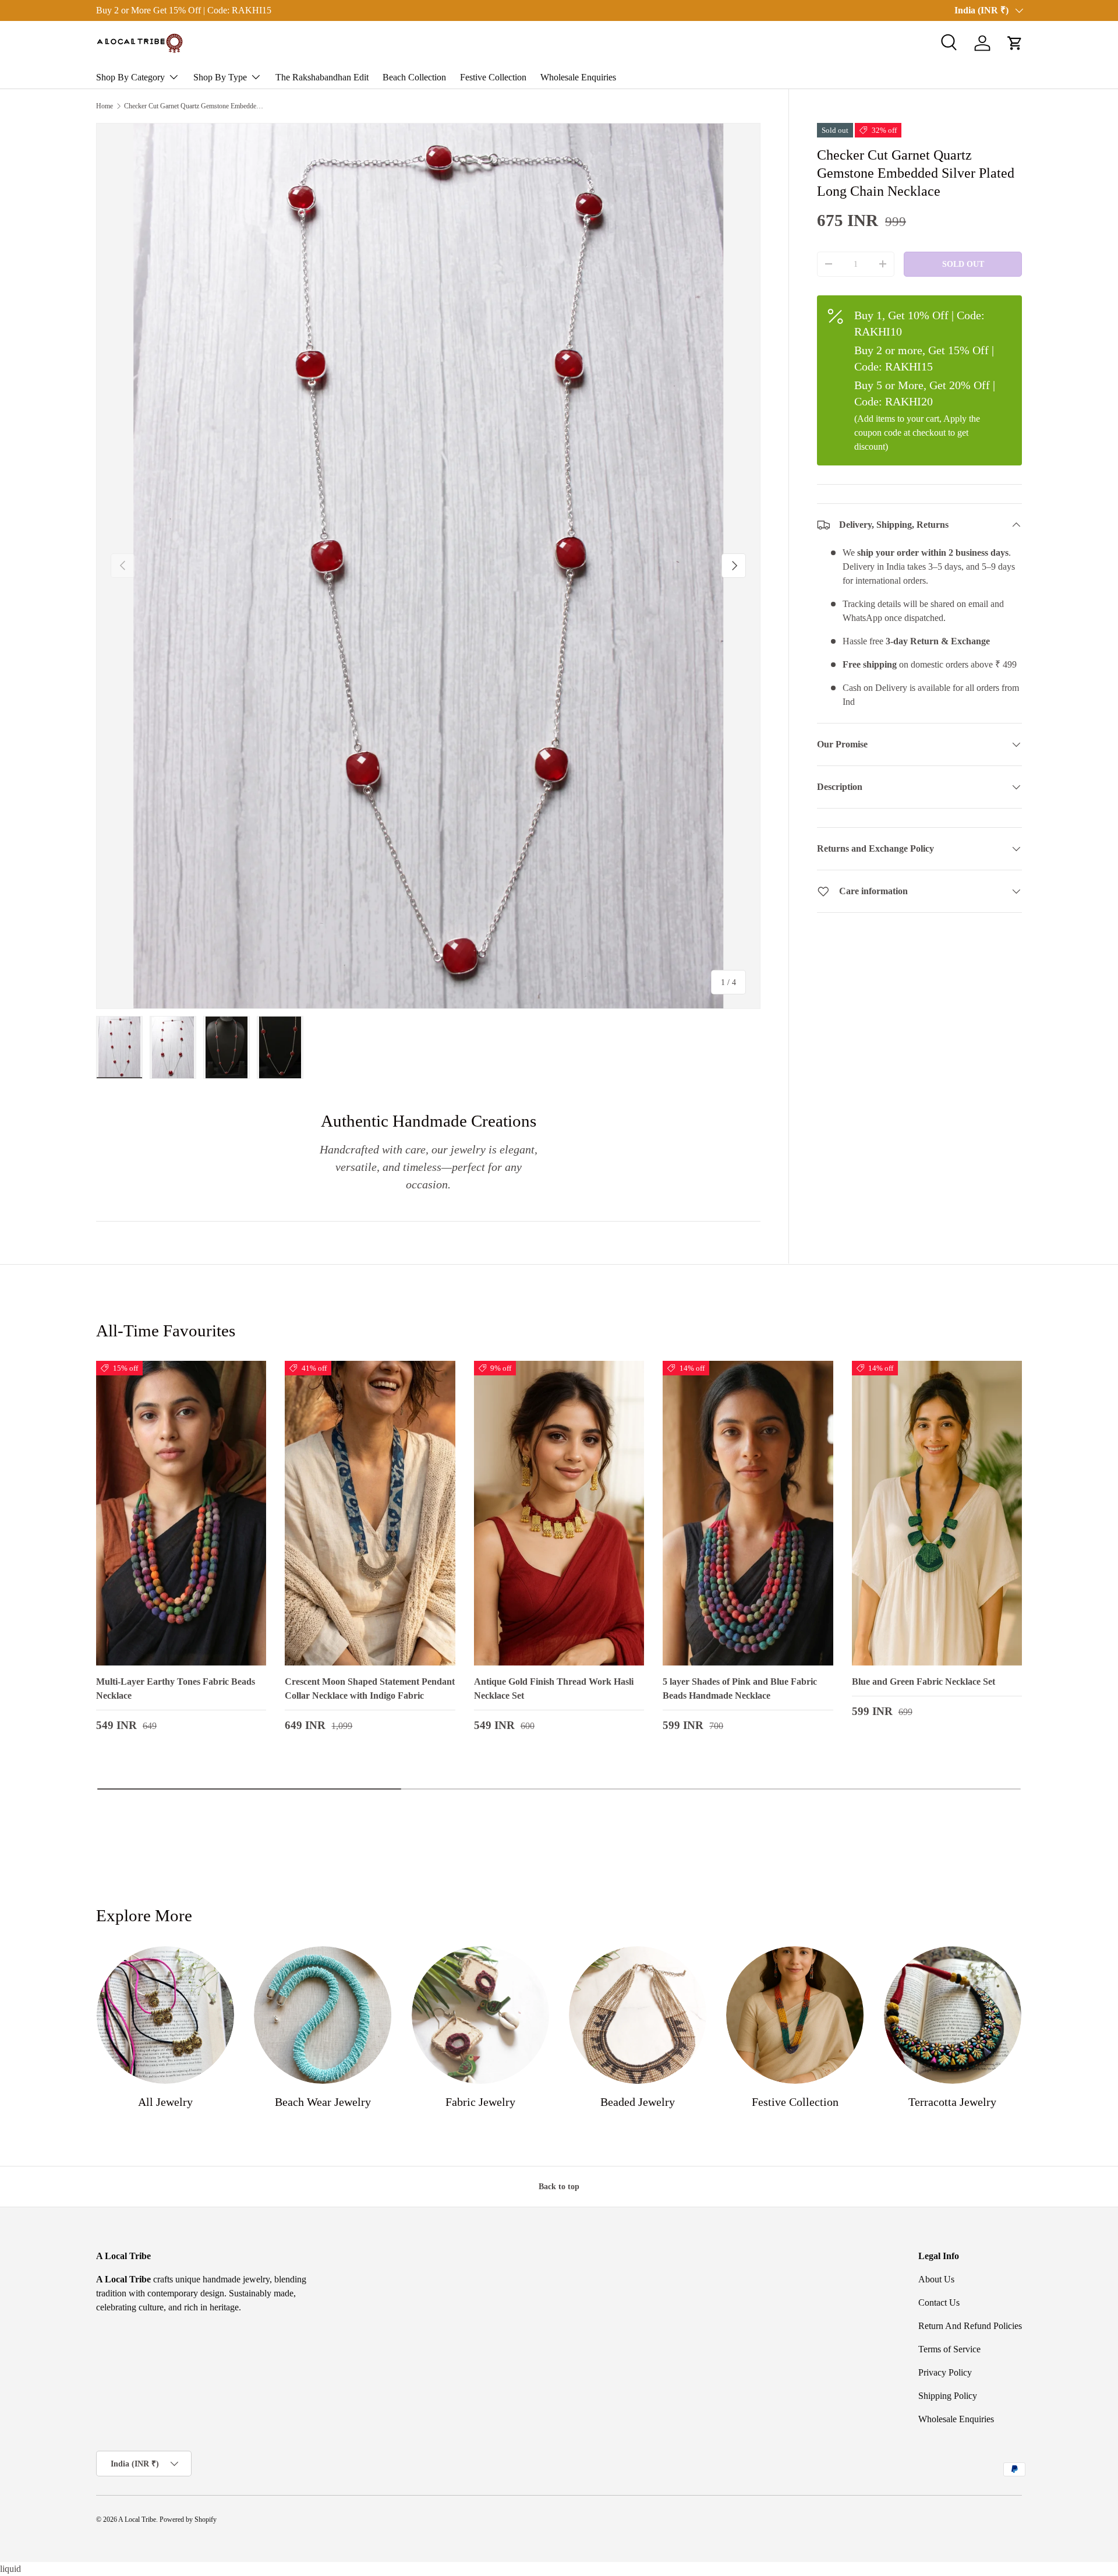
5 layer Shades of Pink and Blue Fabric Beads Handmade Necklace (740, 1688)
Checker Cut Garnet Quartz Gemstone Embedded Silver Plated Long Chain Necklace (194, 106)
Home (105, 106)
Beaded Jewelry (638, 2102)
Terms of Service (949, 2349)
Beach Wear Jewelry (323, 2102)
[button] (1015, 43)
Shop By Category (130, 77)
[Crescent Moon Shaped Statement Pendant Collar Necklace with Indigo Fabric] (370, 1513)
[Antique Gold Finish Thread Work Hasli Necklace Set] (559, 1513)
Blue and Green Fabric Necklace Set (924, 1682)
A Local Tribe (137, 2519)
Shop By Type (220, 77)
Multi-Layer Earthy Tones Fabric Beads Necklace (176, 1688)
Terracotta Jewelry (952, 2102)
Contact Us (939, 2302)
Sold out (963, 264)
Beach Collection (414, 77)
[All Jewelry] (165, 2015)
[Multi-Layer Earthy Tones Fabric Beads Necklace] (181, 1513)
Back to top (559, 2186)
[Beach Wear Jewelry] (323, 2015)
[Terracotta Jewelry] (953, 2015)
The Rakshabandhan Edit (322, 77)
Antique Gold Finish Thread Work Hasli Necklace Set (554, 1688)
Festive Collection (493, 77)
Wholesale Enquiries (578, 77)
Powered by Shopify (188, 2519)
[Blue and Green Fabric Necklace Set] (937, 1513)
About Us (936, 2279)
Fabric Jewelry (480, 2102)
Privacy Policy (945, 2372)
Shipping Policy (948, 2396)
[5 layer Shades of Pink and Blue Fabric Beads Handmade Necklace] (748, 1513)
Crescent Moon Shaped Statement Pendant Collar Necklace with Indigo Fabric (370, 1688)
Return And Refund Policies (970, 2326)
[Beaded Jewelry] (638, 2015)
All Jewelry (165, 2102)
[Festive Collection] (795, 2015)
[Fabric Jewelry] (480, 2015)
